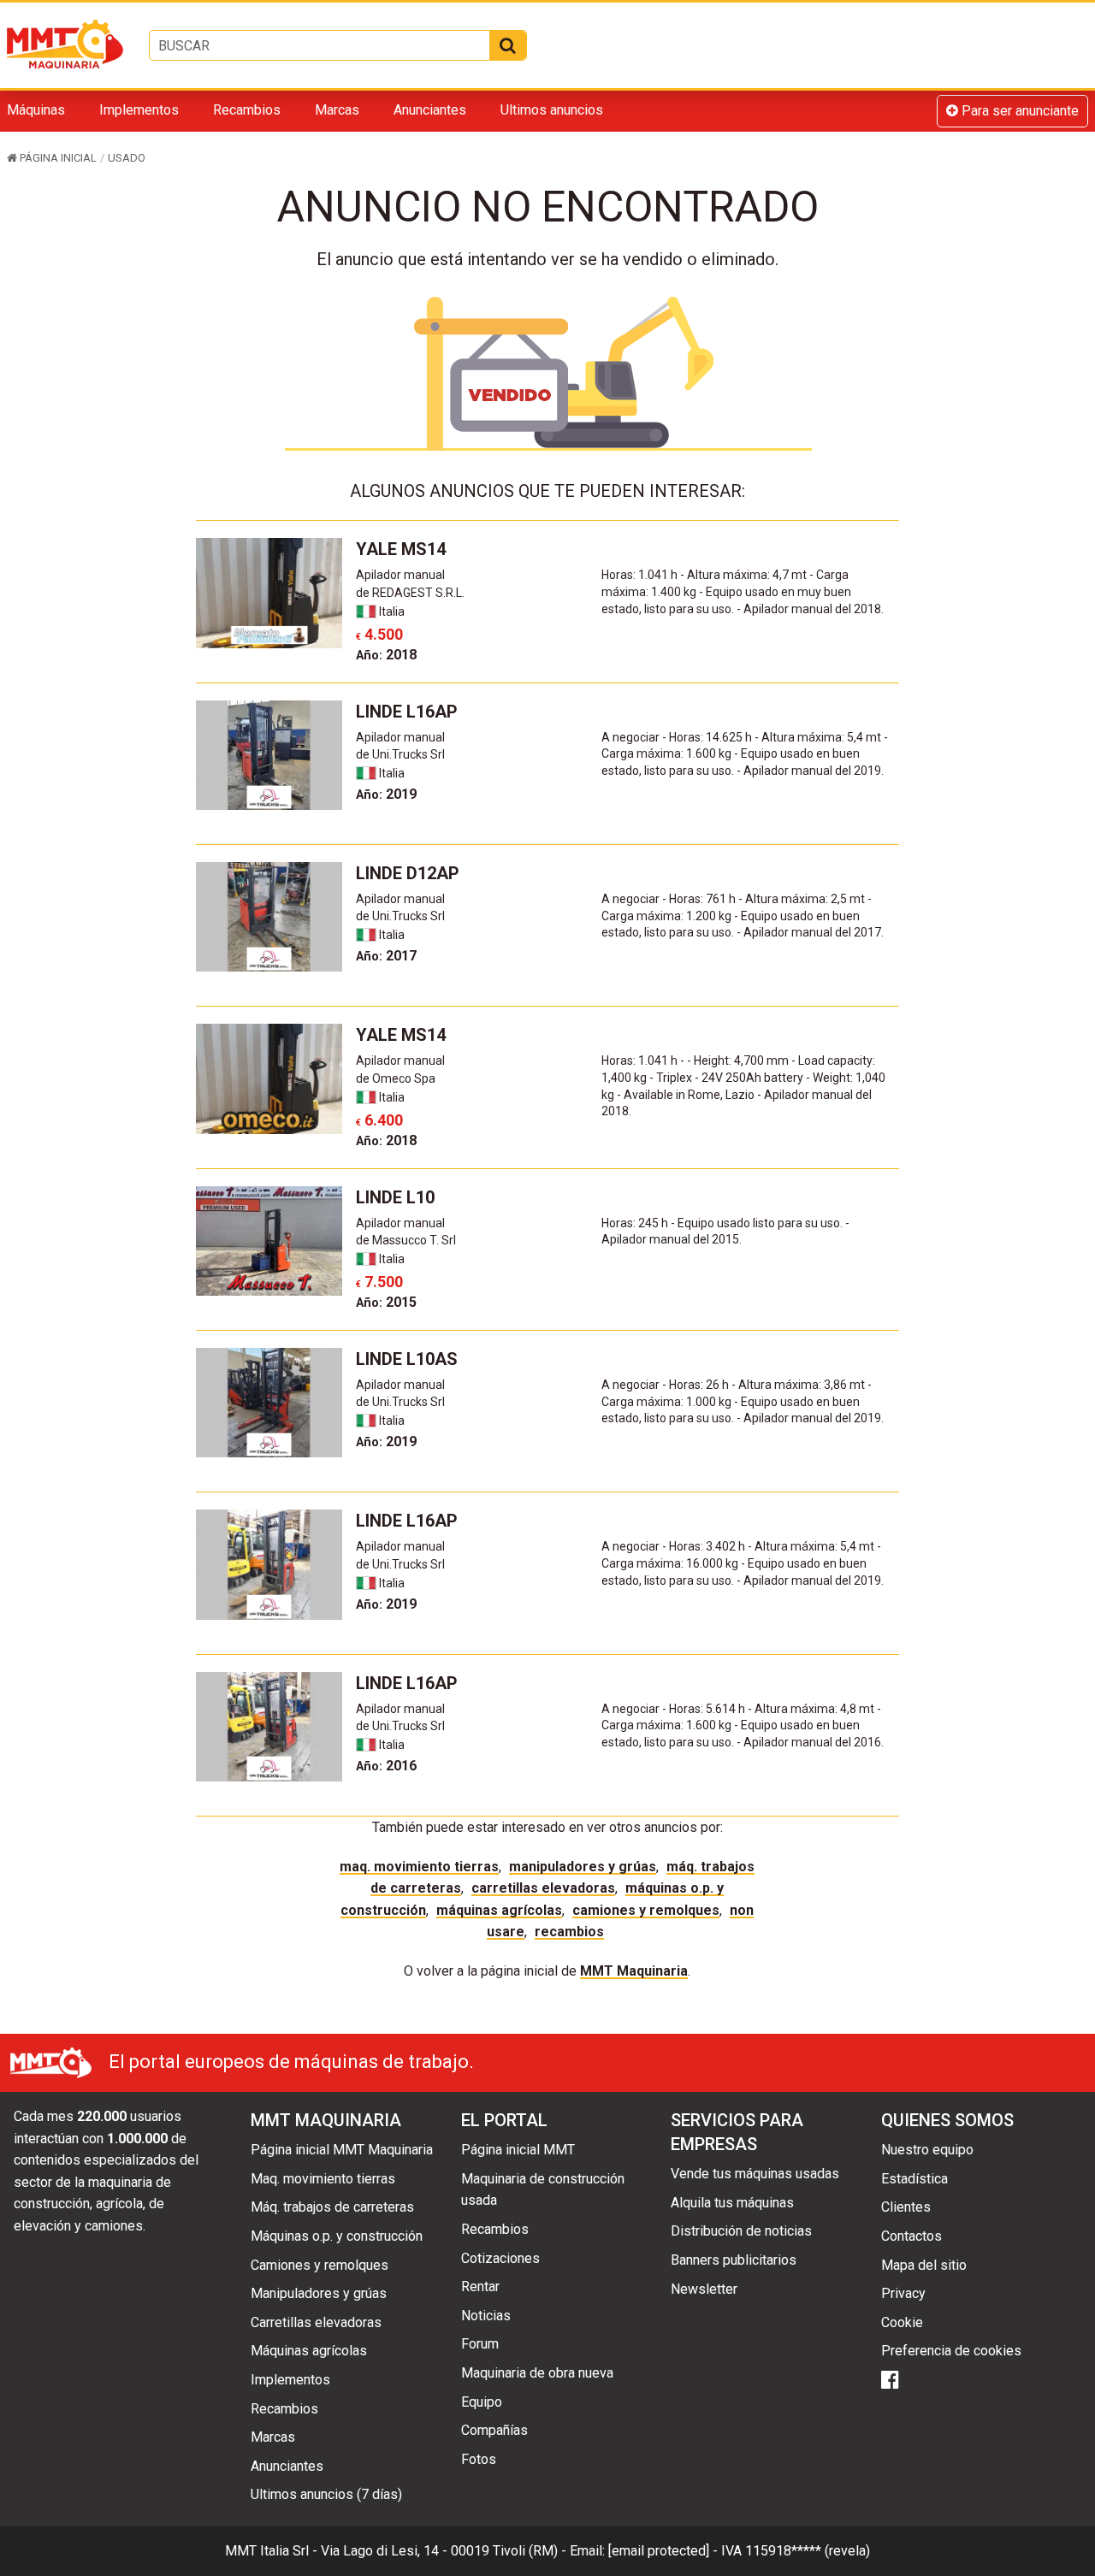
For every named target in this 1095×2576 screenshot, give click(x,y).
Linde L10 (395, 1197)
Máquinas (36, 110)
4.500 (379, 634)
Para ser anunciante (1018, 111)
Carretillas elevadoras (543, 1888)
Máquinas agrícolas (499, 1910)
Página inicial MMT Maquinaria (342, 2150)
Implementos (139, 110)
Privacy (903, 2293)
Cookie (902, 2322)
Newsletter (704, 2289)
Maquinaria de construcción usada (543, 2190)
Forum (480, 2344)
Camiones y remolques (646, 1910)
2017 (386, 956)
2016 (386, 1766)
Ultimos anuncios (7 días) (326, 2494)
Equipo (482, 2402)
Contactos (912, 2236)
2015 (386, 1302)
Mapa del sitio (924, 2265)
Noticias (486, 2316)
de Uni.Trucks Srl (400, 754)
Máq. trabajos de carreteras (332, 2207)
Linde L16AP (407, 712)
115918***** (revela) (808, 2551)
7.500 (379, 1282)
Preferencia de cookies (951, 2351)
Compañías (494, 2430)
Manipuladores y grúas (583, 1867)
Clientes (906, 2207)
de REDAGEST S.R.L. (410, 593)
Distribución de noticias (741, 2231)
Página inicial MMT (518, 2150)
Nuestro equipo (927, 2150)
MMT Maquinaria (634, 1971)
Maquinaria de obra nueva (537, 2373)
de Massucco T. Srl (406, 1240)
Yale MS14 (401, 549)
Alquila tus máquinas (732, 2203)
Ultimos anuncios (552, 110)
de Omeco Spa (396, 1078)
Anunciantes (430, 110)
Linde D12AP (408, 873)
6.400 (379, 1120)
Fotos (479, 2459)
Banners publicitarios (734, 2260)
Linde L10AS (407, 1359)
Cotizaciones (500, 2258)
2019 (386, 794)
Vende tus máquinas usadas (755, 2174)
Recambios (247, 110)
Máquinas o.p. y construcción (337, 2236)
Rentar (480, 2286)
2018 (386, 655)
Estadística (914, 2179)
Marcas (337, 110)
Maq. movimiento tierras (419, 1867)
